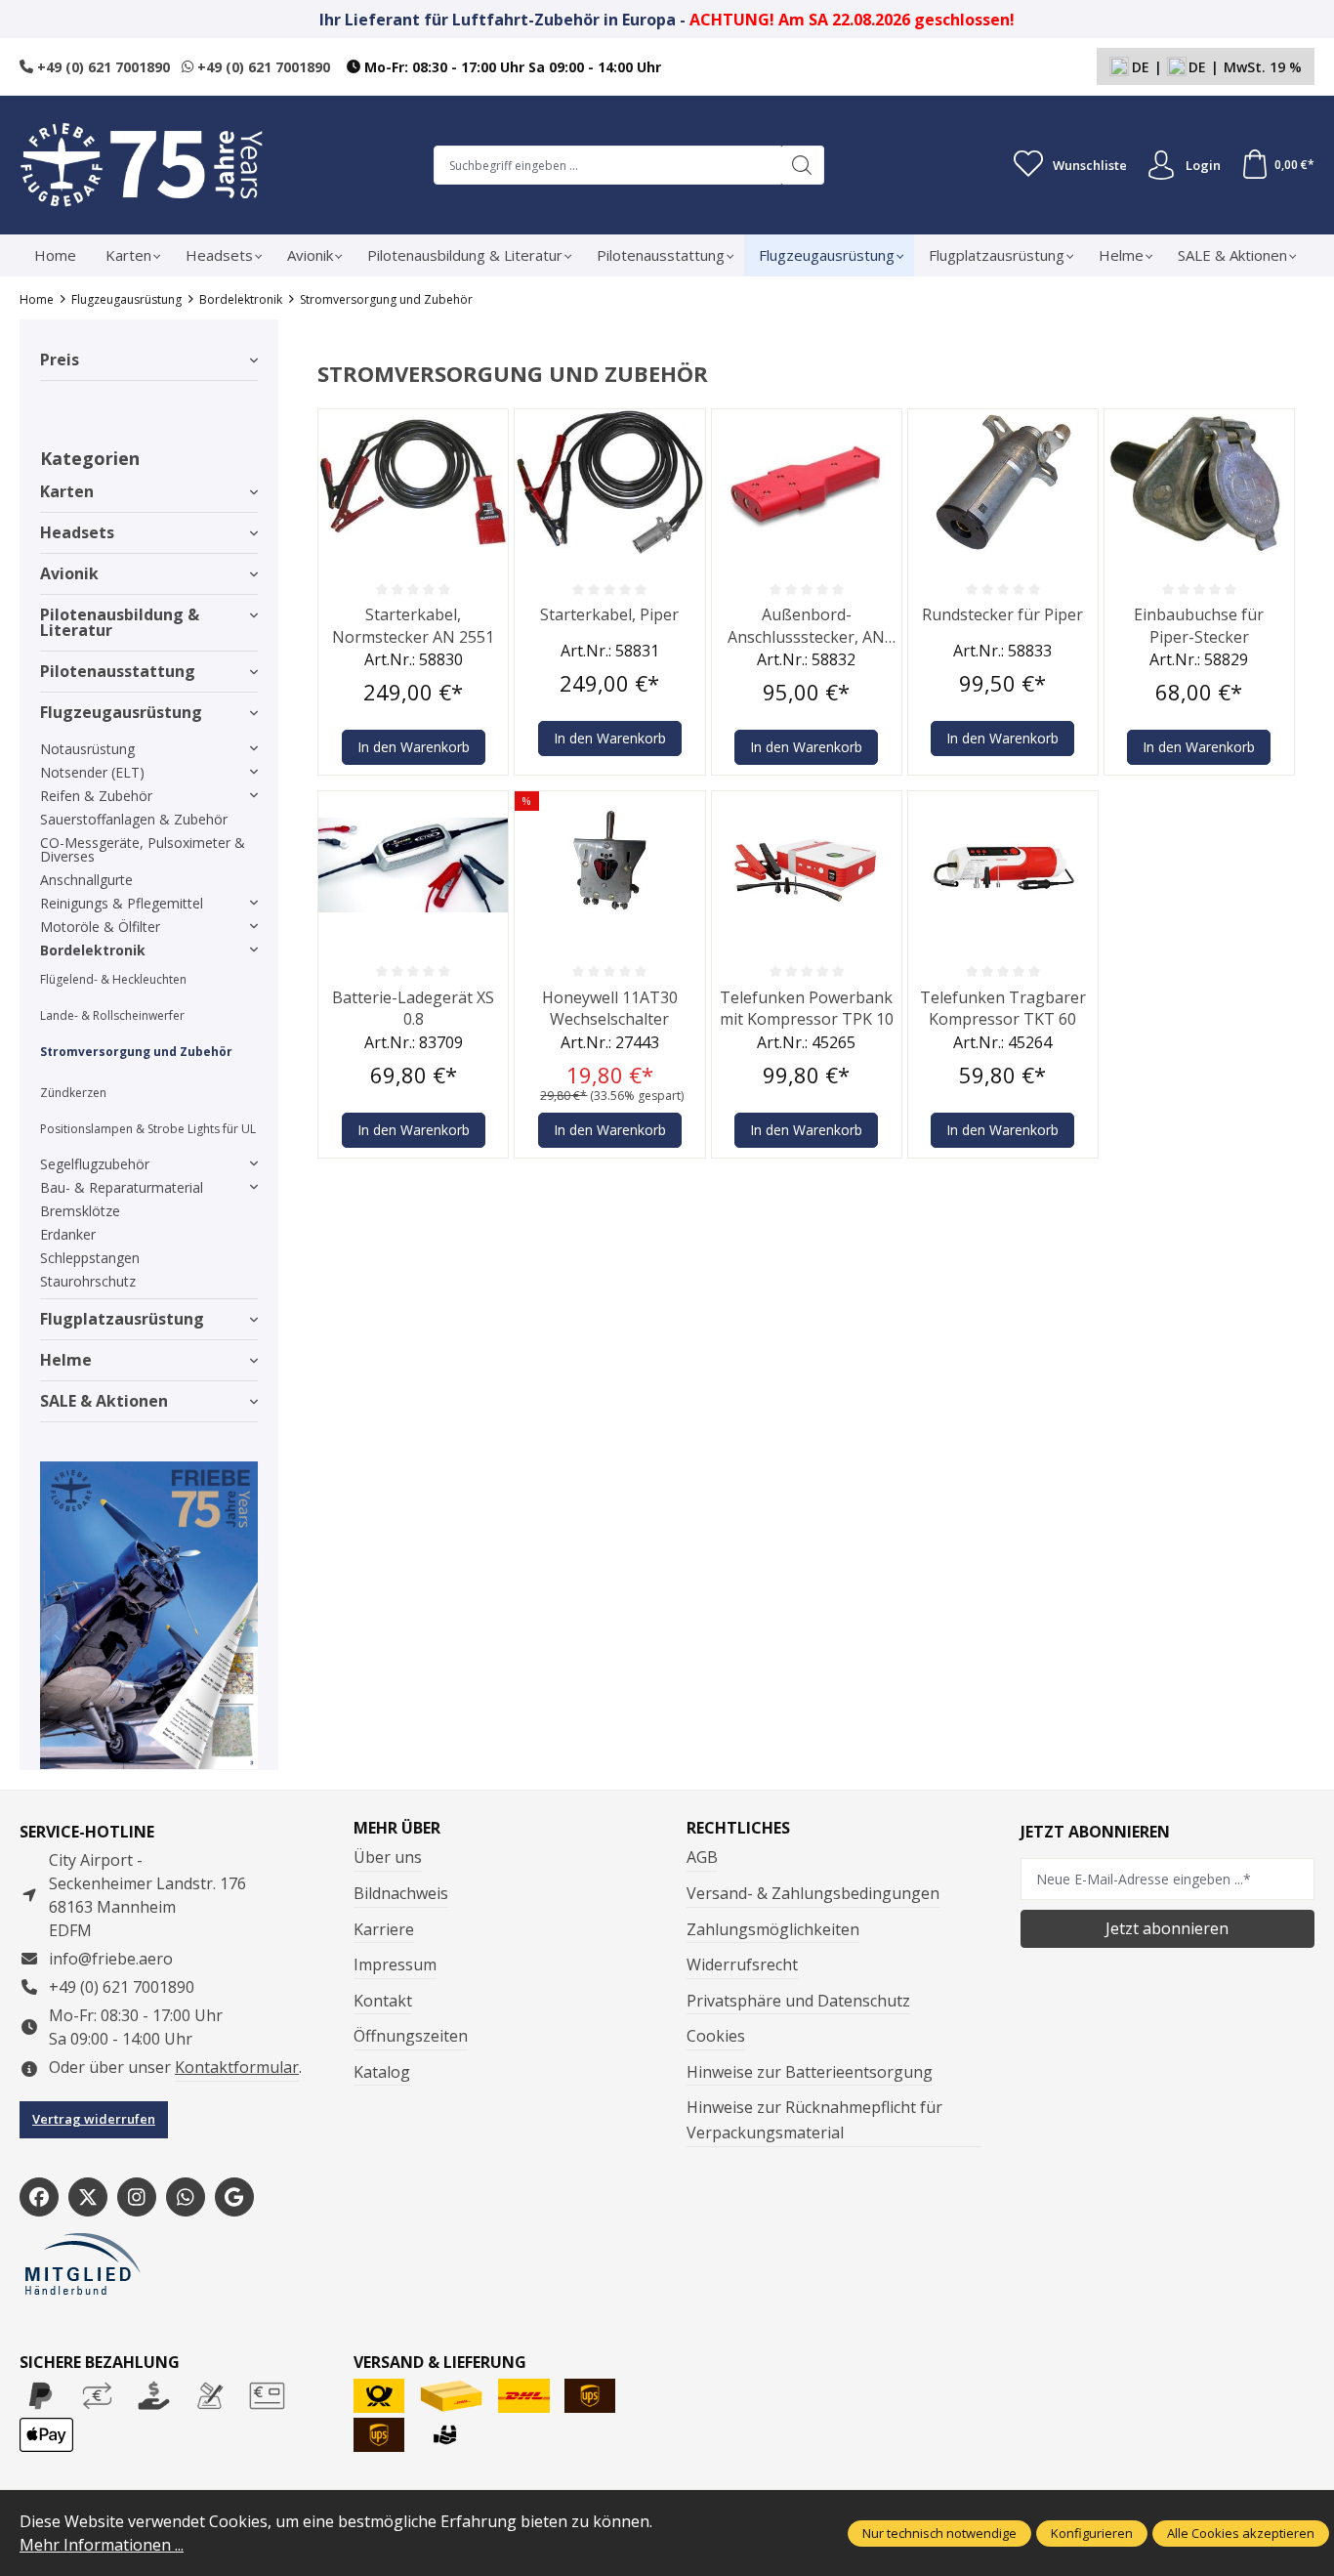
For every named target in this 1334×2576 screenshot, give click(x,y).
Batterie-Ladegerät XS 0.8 (413, 1008)
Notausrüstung (87, 749)
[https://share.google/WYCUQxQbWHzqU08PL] (234, 2197)
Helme (66, 1360)
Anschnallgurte (86, 880)
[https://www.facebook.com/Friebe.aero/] (39, 2197)
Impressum (395, 1964)
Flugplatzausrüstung (122, 1319)
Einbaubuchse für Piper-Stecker (1199, 625)
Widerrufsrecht (742, 1964)
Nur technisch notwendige (939, 2533)
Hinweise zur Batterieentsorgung (810, 2072)
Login (1203, 165)
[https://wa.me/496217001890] (186, 2197)
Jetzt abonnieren (1167, 1928)
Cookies (716, 2036)
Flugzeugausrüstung (121, 712)
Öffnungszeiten (411, 2036)
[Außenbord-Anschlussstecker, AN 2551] (807, 483)
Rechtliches (738, 1828)
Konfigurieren (1092, 2533)
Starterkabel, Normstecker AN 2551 (413, 625)
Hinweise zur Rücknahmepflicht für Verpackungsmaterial (814, 2120)
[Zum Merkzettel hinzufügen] (488, 429)
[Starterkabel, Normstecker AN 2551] (413, 483)
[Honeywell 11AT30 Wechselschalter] (609, 865)
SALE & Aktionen (104, 1401)
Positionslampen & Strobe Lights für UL (148, 1129)
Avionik (69, 573)
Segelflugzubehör (95, 1164)
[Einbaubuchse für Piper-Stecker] (1199, 483)
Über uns (388, 1857)
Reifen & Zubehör (96, 796)
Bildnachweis (401, 1893)
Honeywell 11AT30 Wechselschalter (610, 1008)
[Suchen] (802, 165)
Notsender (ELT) (92, 772)
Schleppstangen (90, 1258)
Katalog (382, 2072)
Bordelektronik (93, 950)
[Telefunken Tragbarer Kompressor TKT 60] (1003, 865)
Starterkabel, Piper (609, 614)
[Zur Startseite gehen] (142, 165)
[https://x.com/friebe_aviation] (88, 2197)
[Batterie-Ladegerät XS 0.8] (413, 865)
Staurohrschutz (88, 1281)
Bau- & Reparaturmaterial (122, 1187)
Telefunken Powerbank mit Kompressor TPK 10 (807, 1008)
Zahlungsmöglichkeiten (773, 1929)
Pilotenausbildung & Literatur (120, 622)
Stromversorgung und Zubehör (136, 1052)
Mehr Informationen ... (102, 2545)
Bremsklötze (80, 1211)
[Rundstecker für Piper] (1003, 483)
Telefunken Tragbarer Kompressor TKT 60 (1003, 1008)
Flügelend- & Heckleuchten (113, 979)
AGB (702, 1857)
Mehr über (397, 1828)
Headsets (77, 532)
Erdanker (68, 1234)
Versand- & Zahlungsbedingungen (813, 1893)
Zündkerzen (73, 1093)
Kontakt (383, 2001)
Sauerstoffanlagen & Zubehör (134, 819)
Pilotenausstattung (118, 671)
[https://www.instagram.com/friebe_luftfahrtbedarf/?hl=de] (137, 2197)
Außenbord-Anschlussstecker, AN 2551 (806, 626)
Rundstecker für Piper (1002, 614)
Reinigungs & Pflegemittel (122, 903)
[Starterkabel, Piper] (609, 483)
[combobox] (607, 165)
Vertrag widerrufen (94, 2119)
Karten (67, 491)
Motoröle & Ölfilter (100, 927)
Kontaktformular (237, 2067)
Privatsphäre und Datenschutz (798, 2001)
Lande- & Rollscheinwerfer (112, 1015)
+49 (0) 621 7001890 (102, 67)
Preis (60, 359)
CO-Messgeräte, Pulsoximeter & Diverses (143, 849)
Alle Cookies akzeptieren (1241, 2533)
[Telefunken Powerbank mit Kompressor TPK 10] (807, 865)
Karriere (384, 1929)
